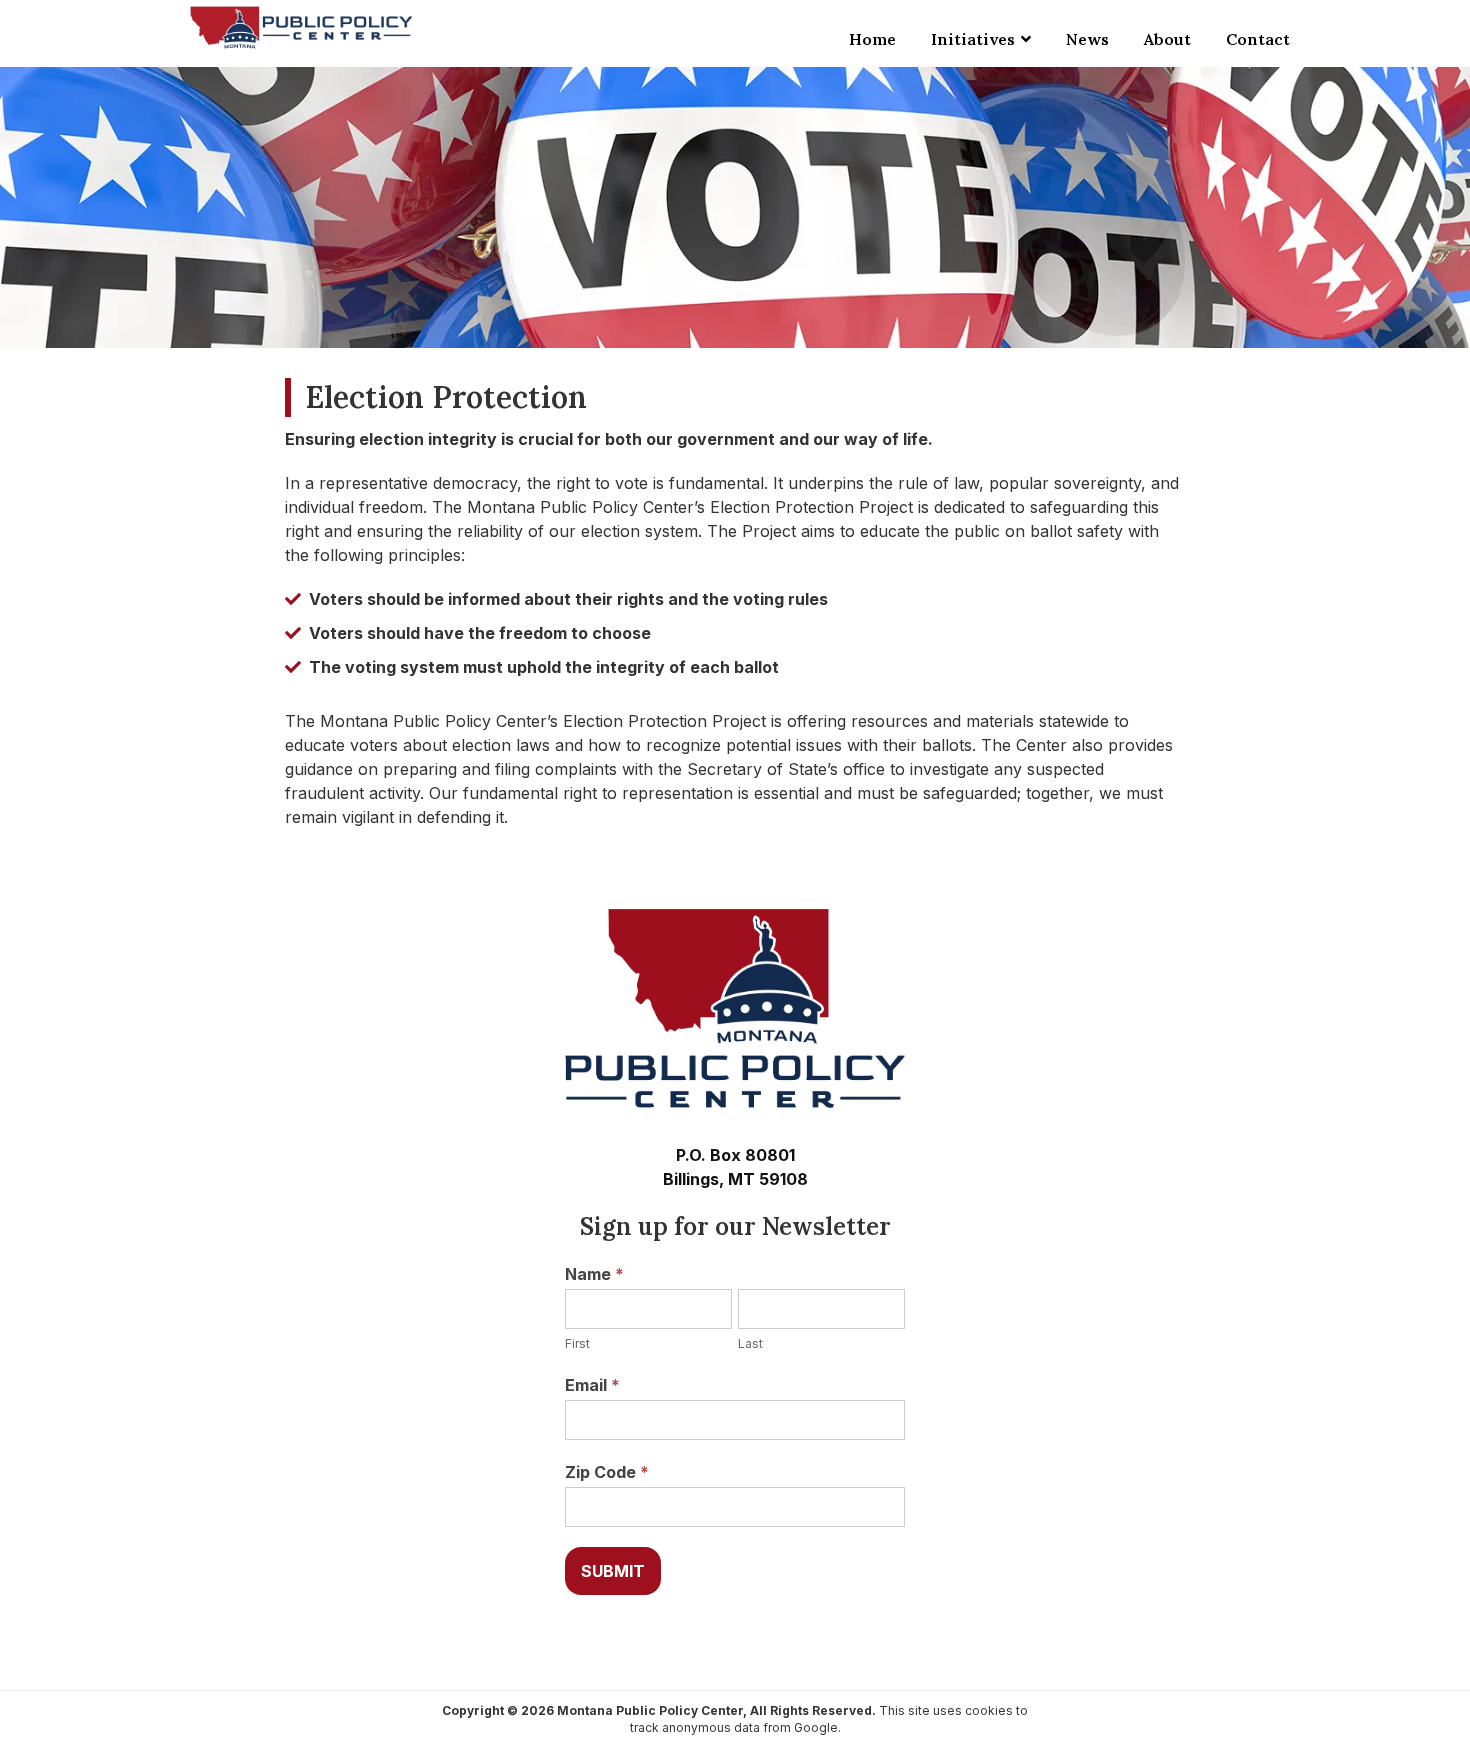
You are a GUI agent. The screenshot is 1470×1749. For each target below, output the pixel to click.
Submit (613, 1571)
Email (592, 1385)
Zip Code (607, 1472)
